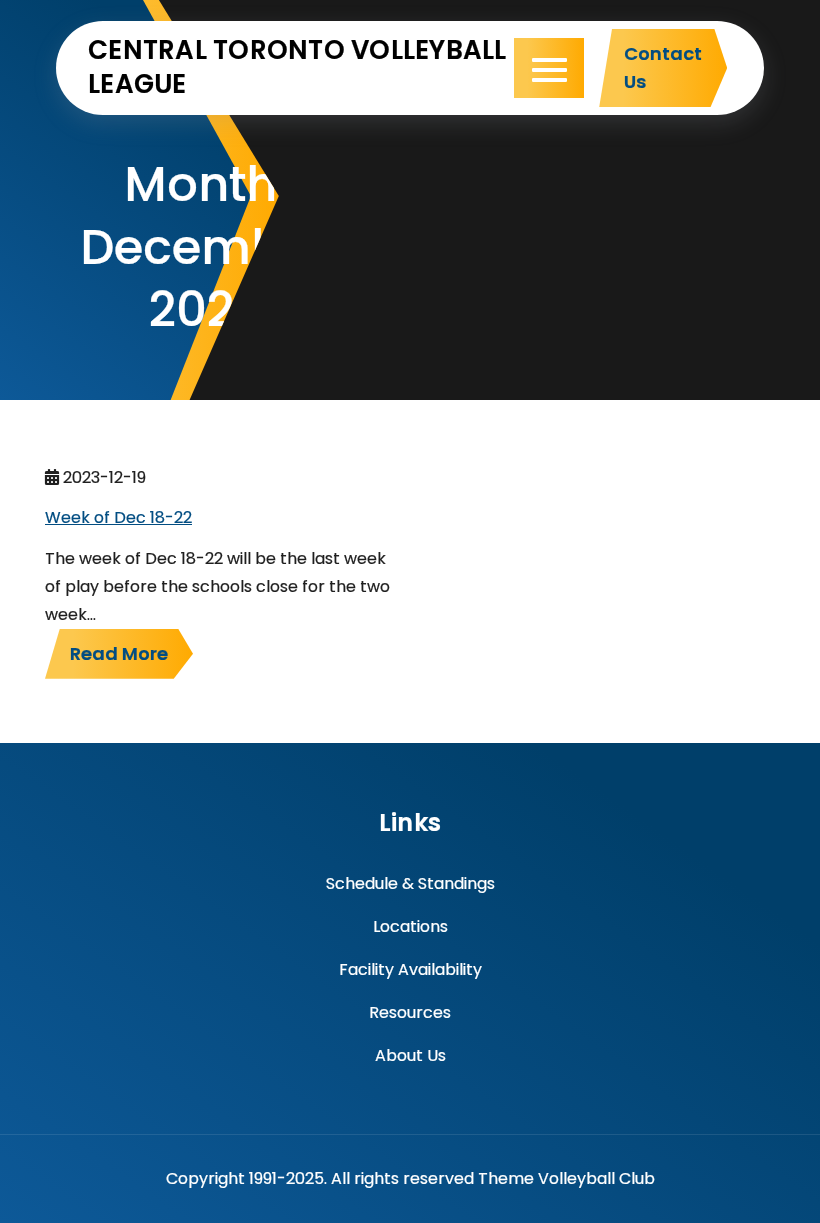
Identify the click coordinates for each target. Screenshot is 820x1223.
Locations (410, 926)
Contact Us (663, 67)
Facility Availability (410, 969)
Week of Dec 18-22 (118, 517)
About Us (410, 1055)
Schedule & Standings (410, 883)
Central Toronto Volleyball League (297, 67)
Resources (410, 1012)
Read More (119, 653)
